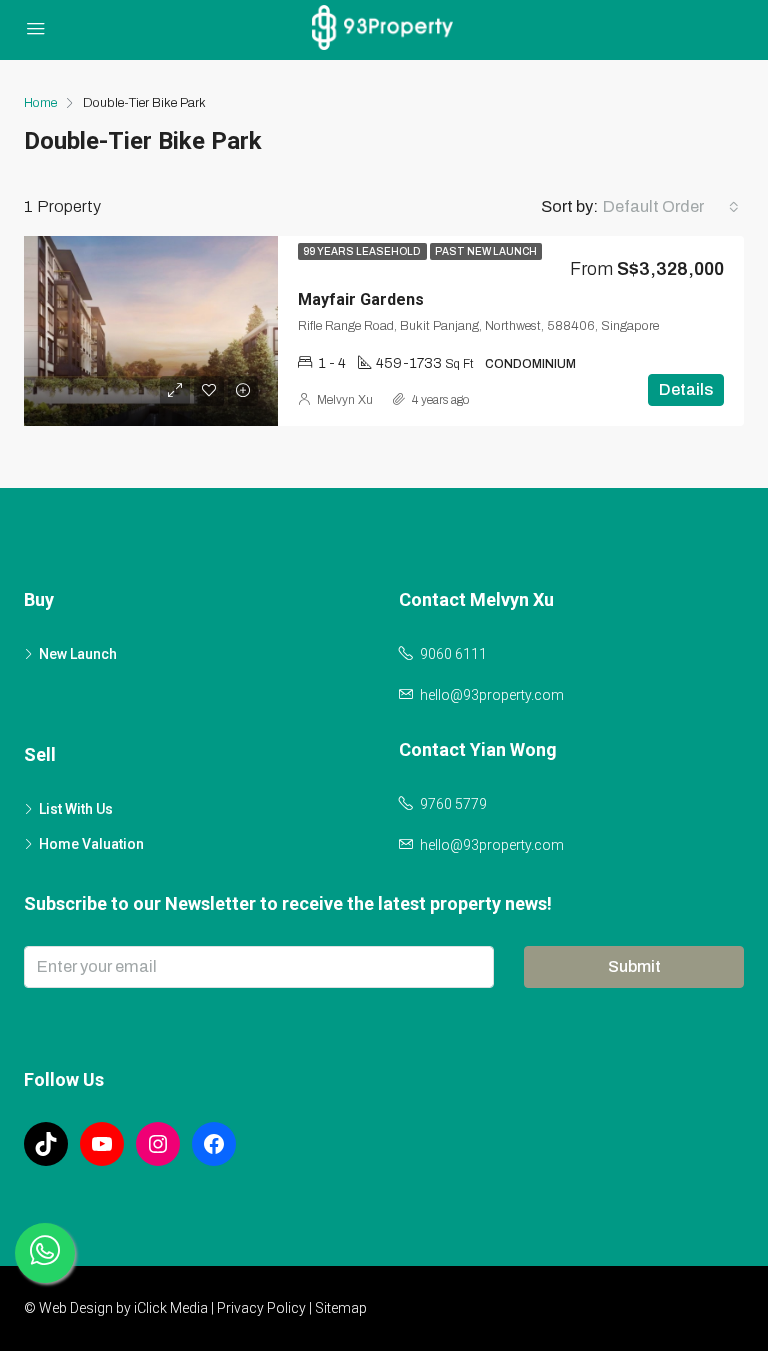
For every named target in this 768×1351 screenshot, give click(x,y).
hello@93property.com (492, 695)
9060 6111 (453, 654)
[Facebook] (214, 1144)
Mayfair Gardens (361, 299)
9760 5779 (453, 804)
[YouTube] (102, 1144)
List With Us (76, 809)
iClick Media (171, 1308)
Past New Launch (486, 251)
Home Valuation (91, 844)
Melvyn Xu (345, 400)
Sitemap (341, 1308)
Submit (634, 966)
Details (686, 389)
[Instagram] (158, 1144)
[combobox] (671, 207)
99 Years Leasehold (362, 251)
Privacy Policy (261, 1308)
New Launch (78, 654)
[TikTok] (46, 1144)
